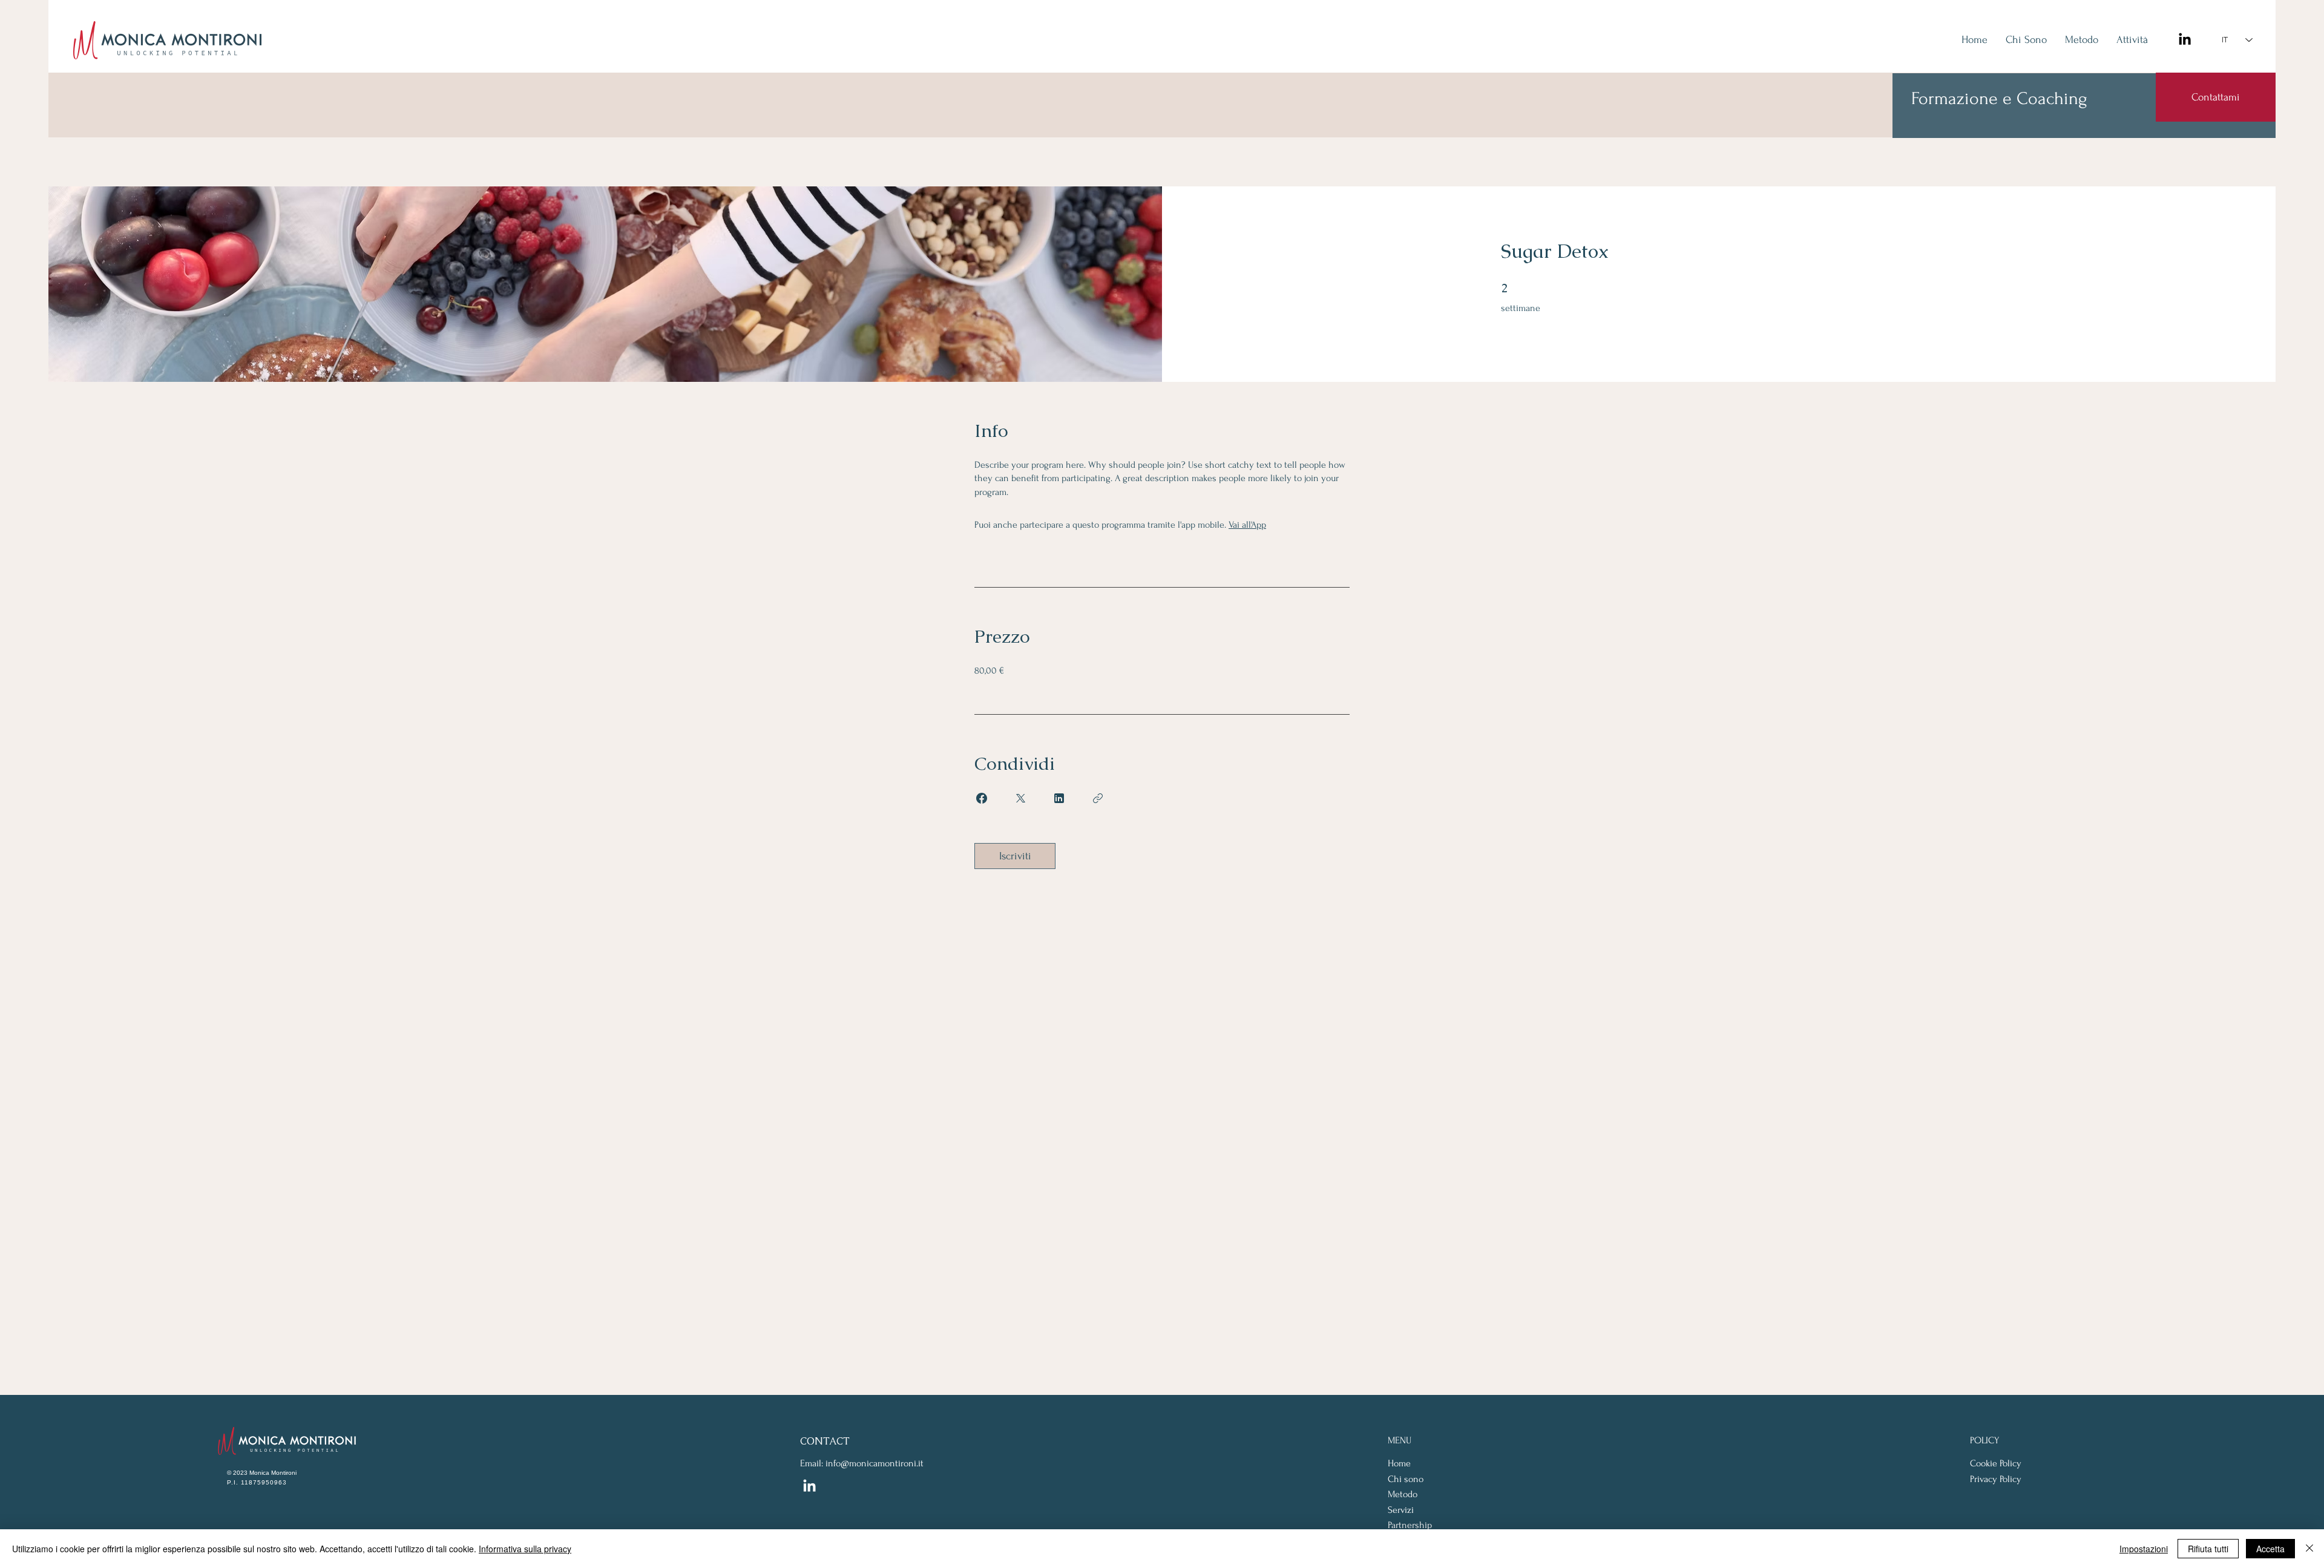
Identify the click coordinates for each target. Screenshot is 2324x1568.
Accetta (2270, 1549)
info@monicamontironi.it (875, 1463)
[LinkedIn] (2185, 40)
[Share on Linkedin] (1059, 798)
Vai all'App (1247, 525)
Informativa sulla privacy (525, 1549)
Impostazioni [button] (2144, 1549)
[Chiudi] (2309, 1549)
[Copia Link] (1098, 798)
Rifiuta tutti (2208, 1549)
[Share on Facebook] (982, 798)
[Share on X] (1020, 798)
